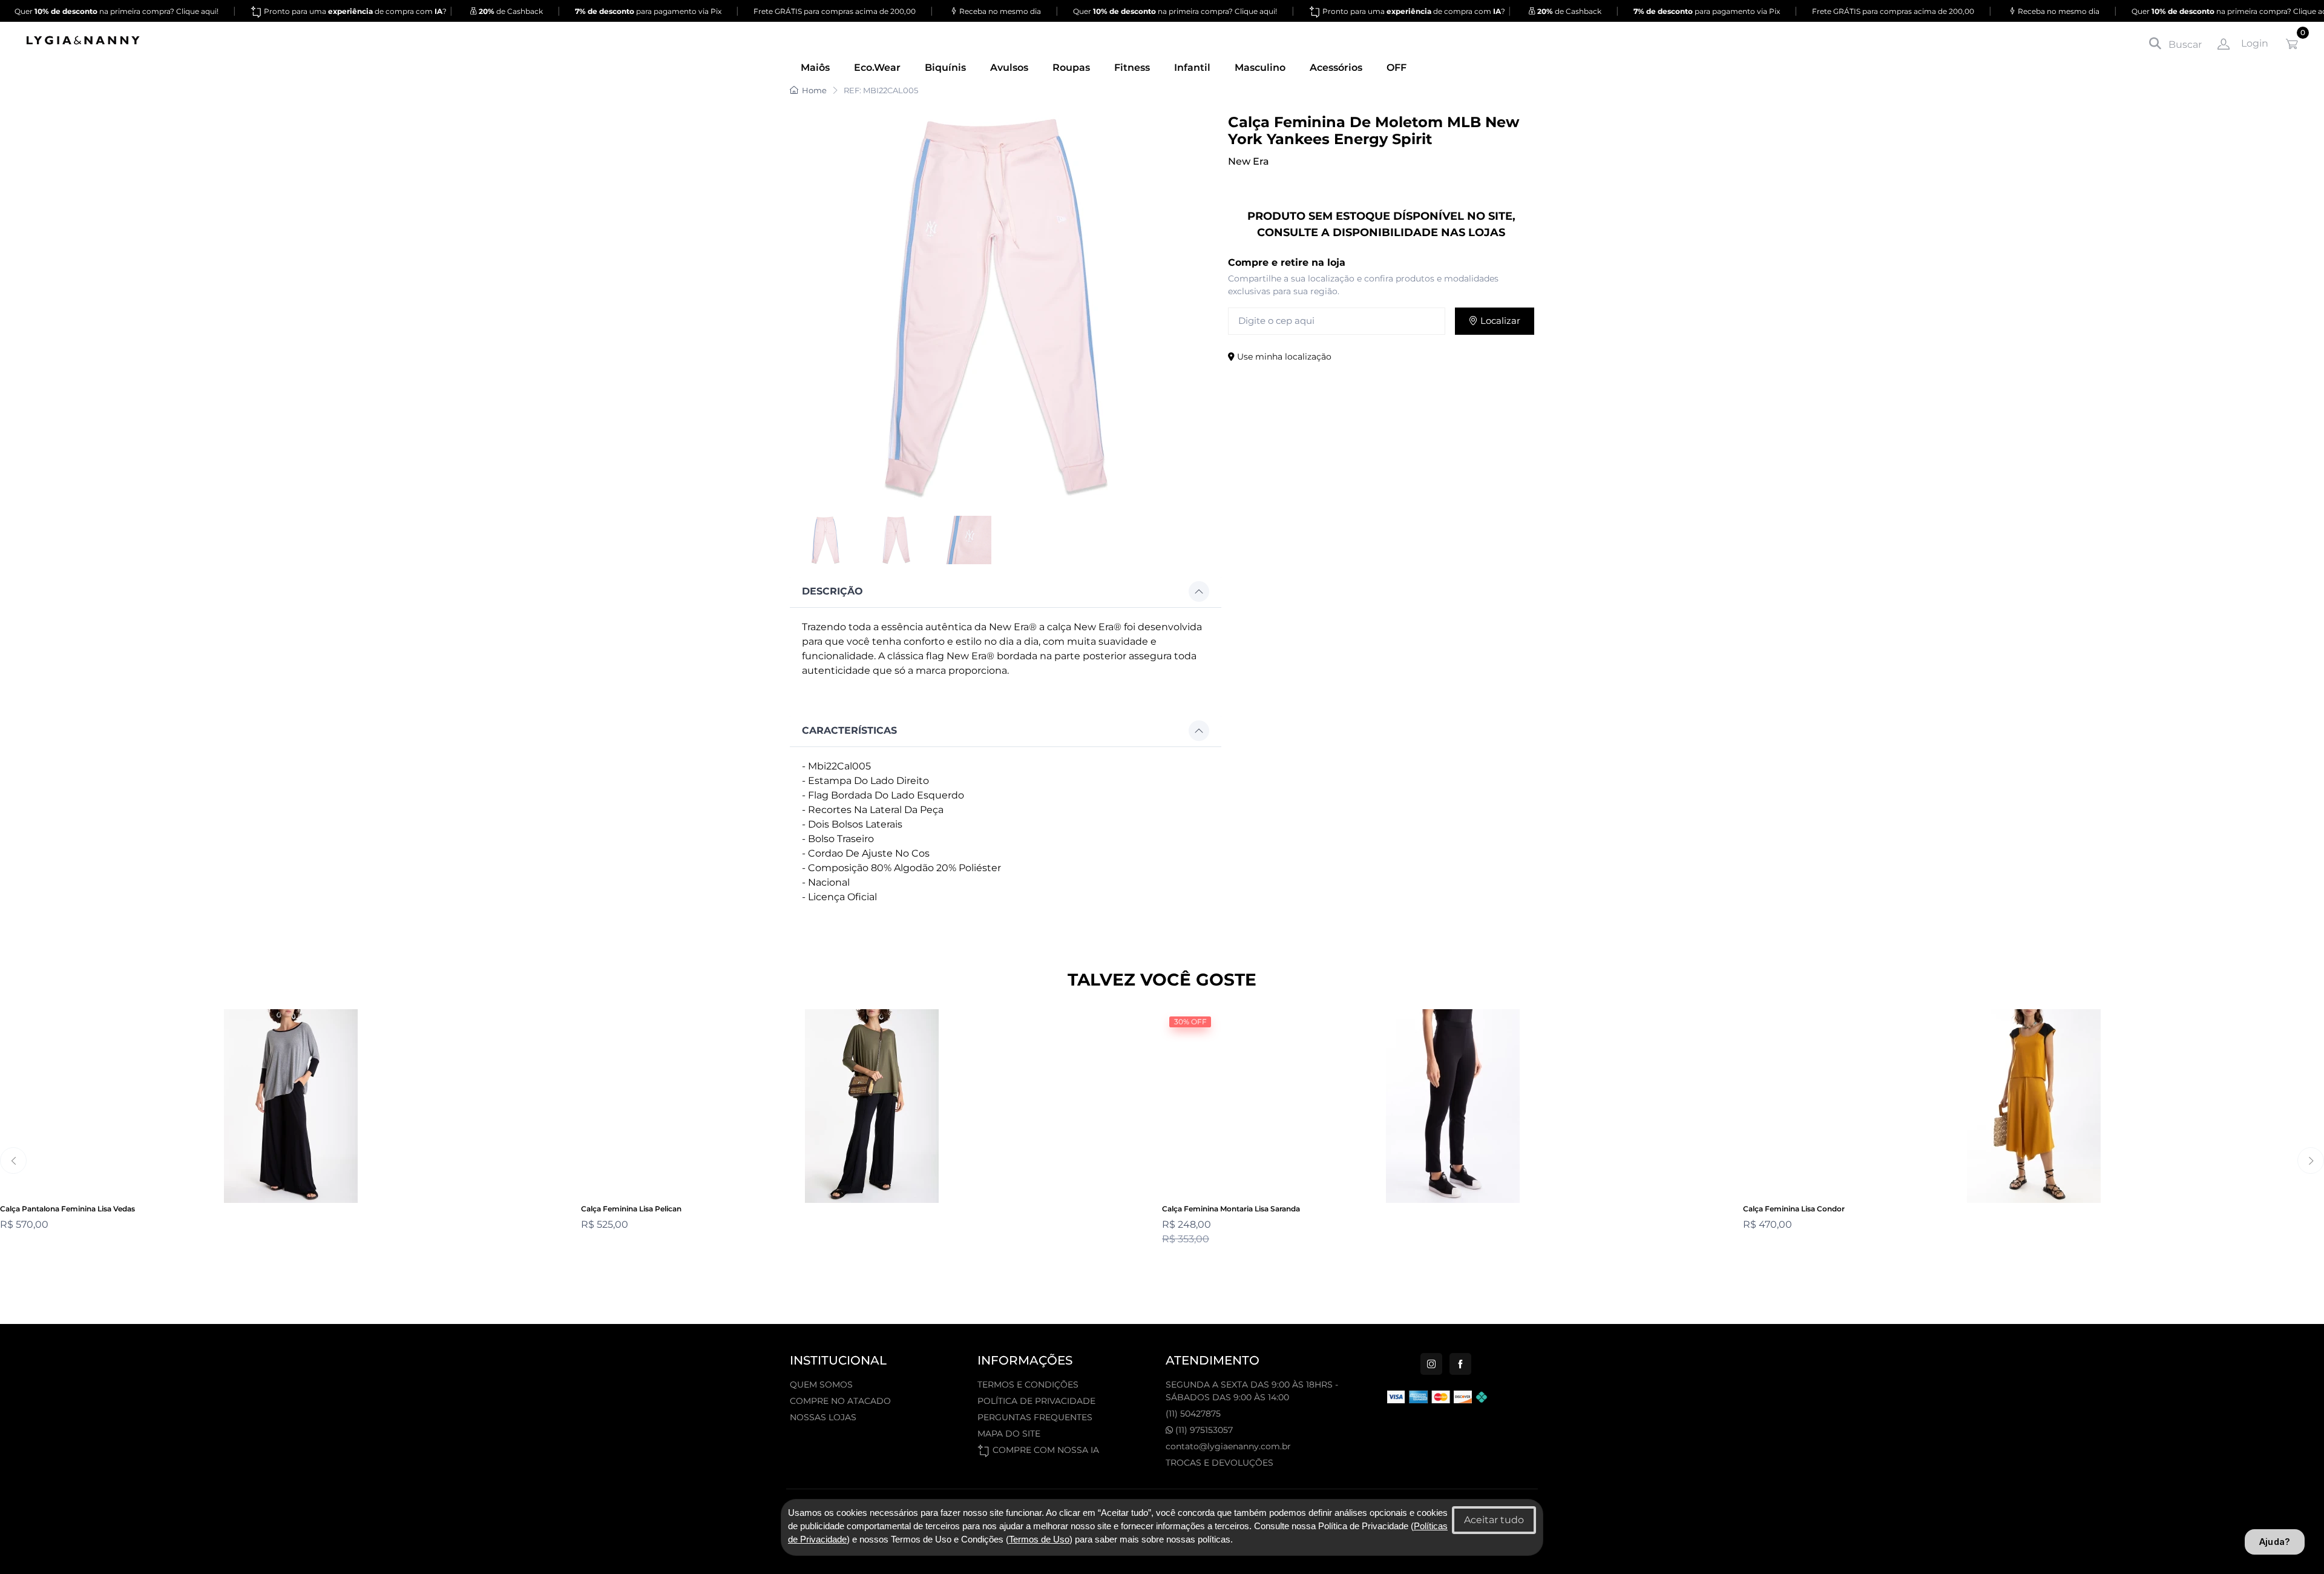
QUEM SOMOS (821, 1385)
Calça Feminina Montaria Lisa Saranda (1231, 1209)
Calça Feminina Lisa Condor (1794, 1209)
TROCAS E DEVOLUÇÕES (1219, 1463)
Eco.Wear (877, 68)
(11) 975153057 (1203, 1430)
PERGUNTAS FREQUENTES (1035, 1417)
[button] (1006, 591)
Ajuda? (2275, 1542)
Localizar (1499, 321)
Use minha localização (1283, 357)
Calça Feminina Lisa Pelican (631, 1209)
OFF (1397, 68)
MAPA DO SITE (1009, 1434)
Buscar (2184, 44)
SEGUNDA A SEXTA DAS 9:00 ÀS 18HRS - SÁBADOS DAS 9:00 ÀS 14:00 (1252, 1391)
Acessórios (1336, 68)
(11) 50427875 (1193, 1414)
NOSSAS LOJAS (823, 1417)
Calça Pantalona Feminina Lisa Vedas (67, 1209)
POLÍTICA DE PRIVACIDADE (1036, 1401)
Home (814, 90)
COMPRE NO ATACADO (840, 1401)
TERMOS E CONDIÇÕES (1028, 1385)
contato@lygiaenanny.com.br (1228, 1446)
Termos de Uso (1039, 1539)
